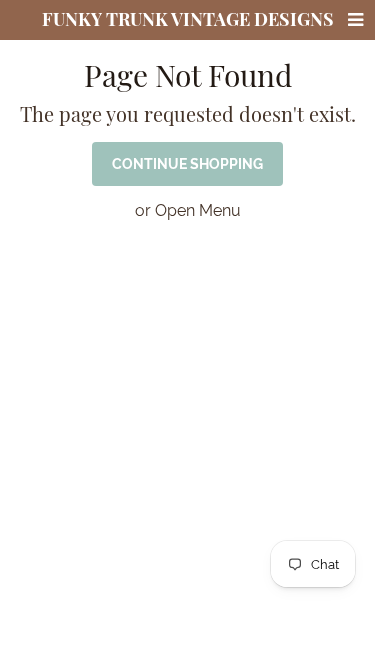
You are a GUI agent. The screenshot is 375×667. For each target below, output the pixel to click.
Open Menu (198, 210)
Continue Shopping (187, 164)
